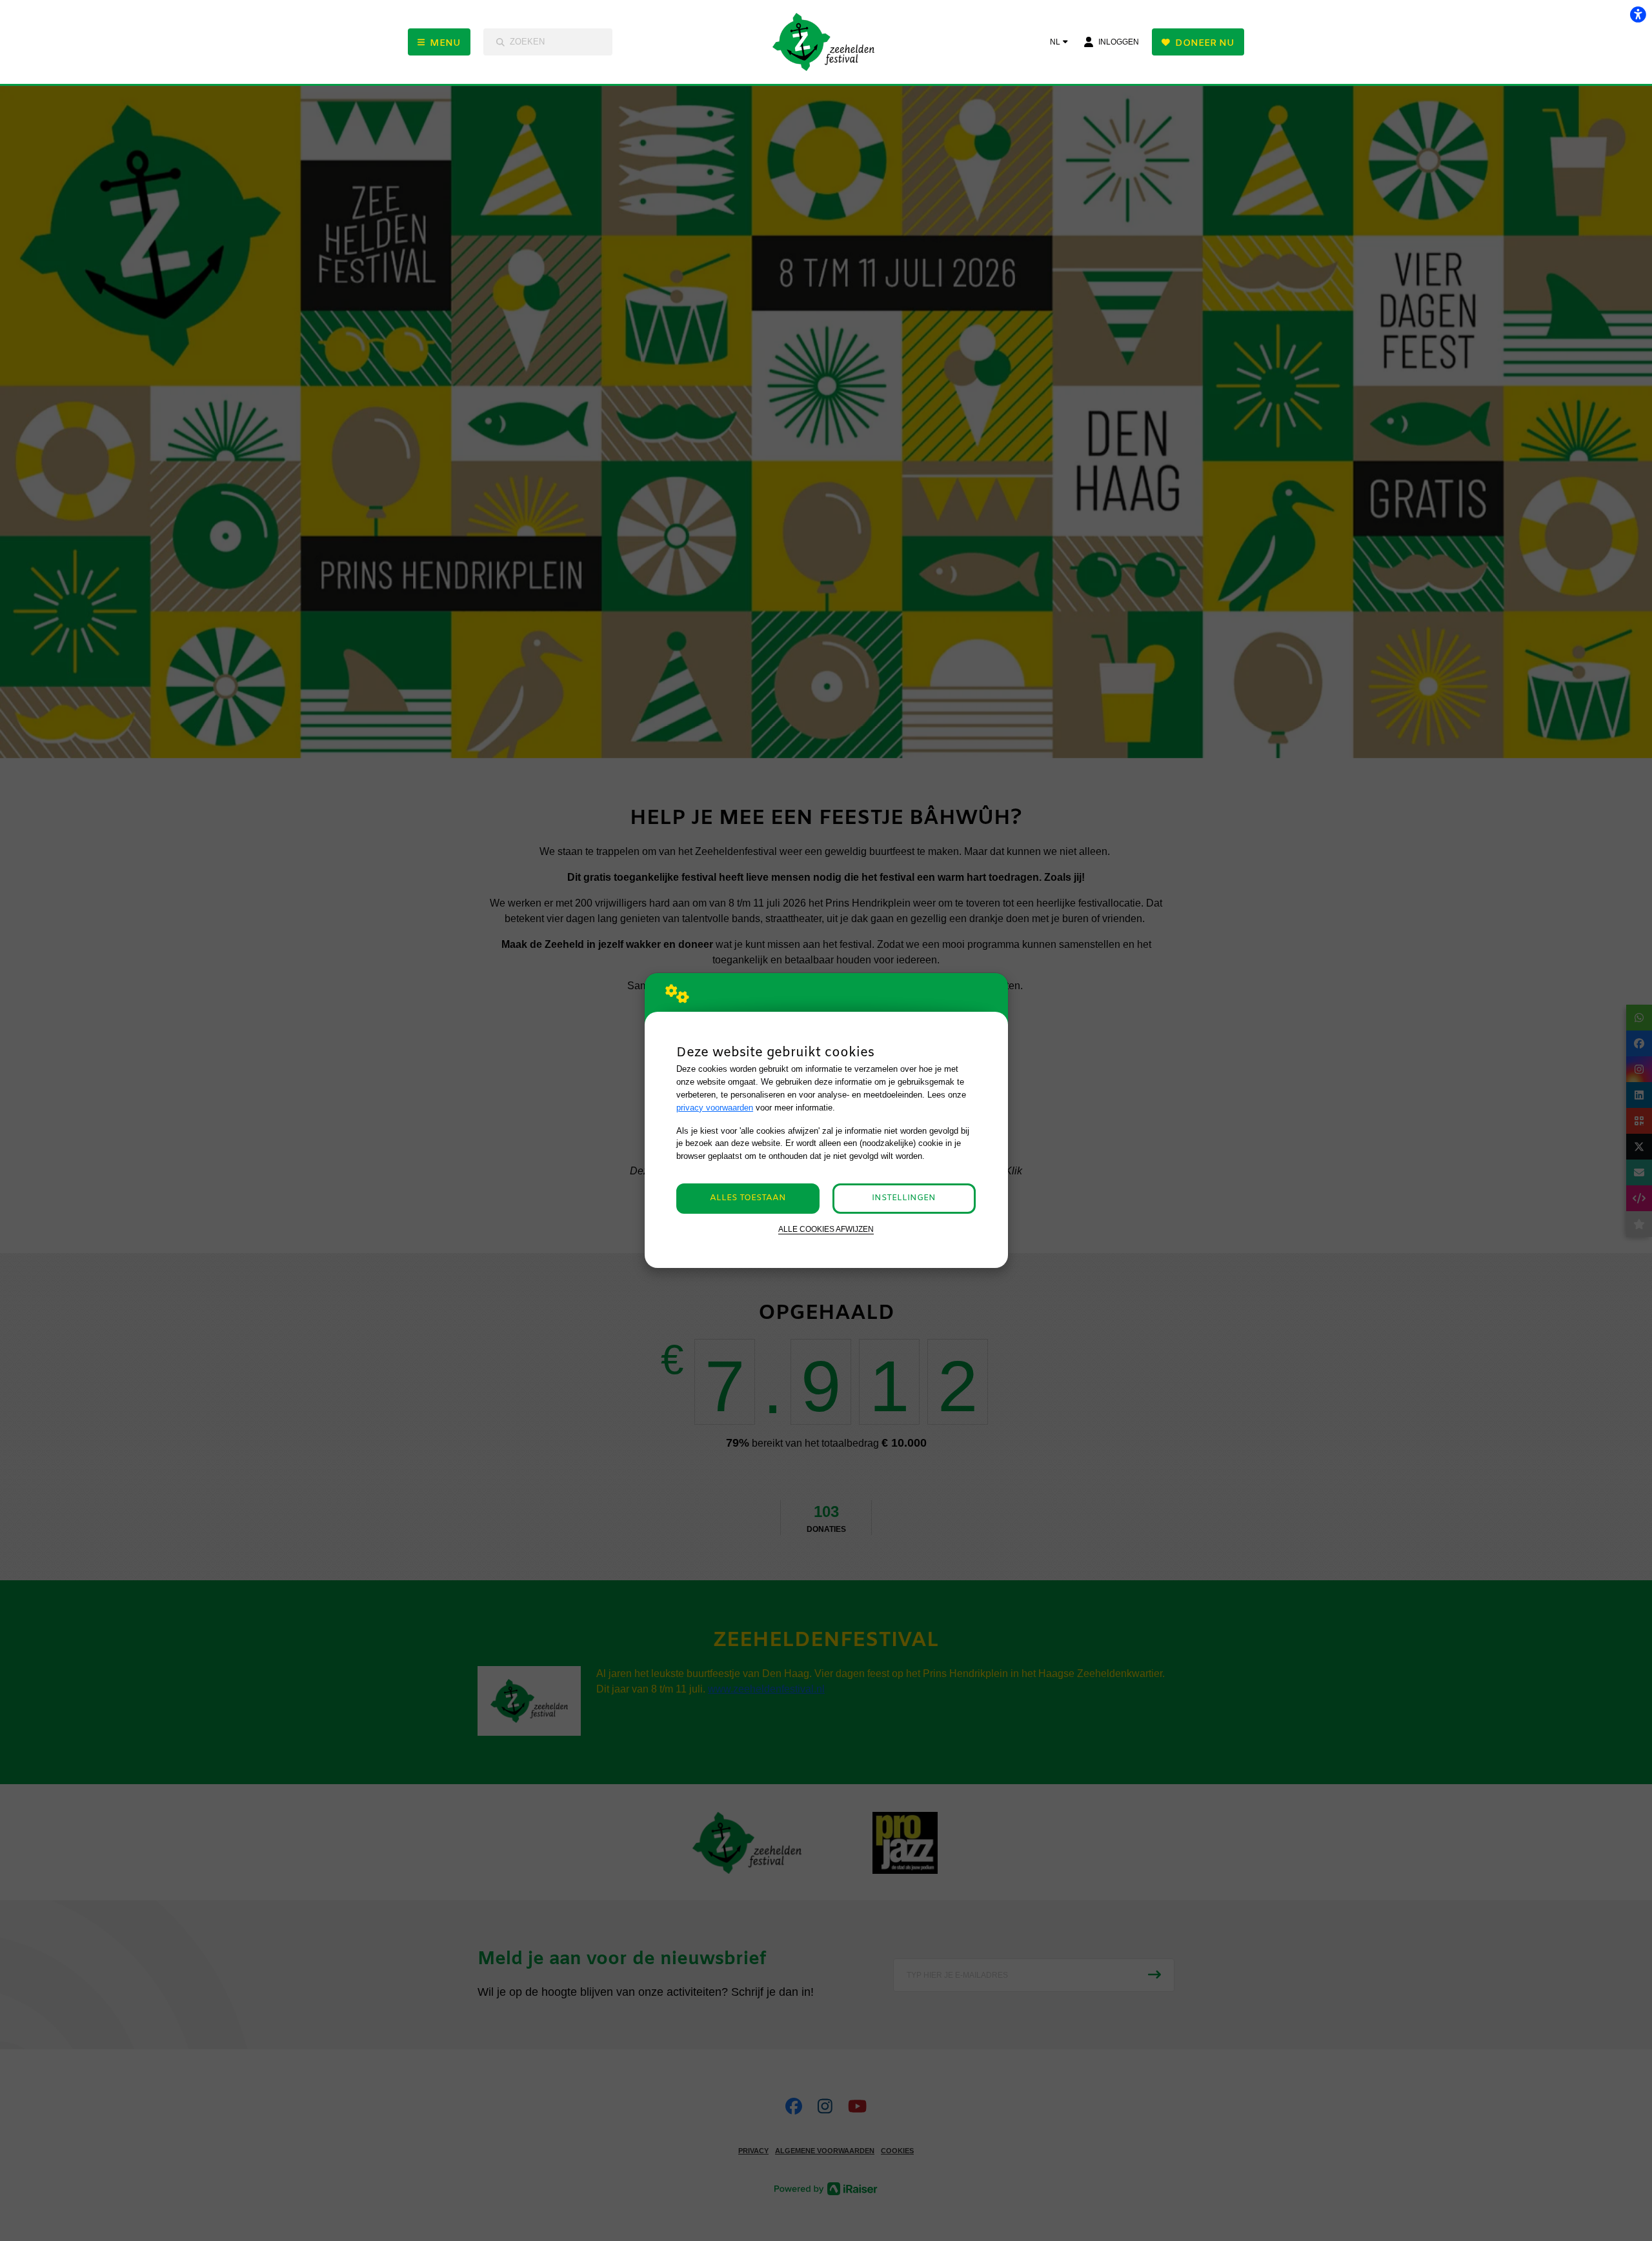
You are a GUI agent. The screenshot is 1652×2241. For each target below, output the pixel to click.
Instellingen (904, 1198)
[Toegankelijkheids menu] (1638, 14)
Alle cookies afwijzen (826, 1229)
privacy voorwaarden (715, 1108)
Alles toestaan (748, 1198)
